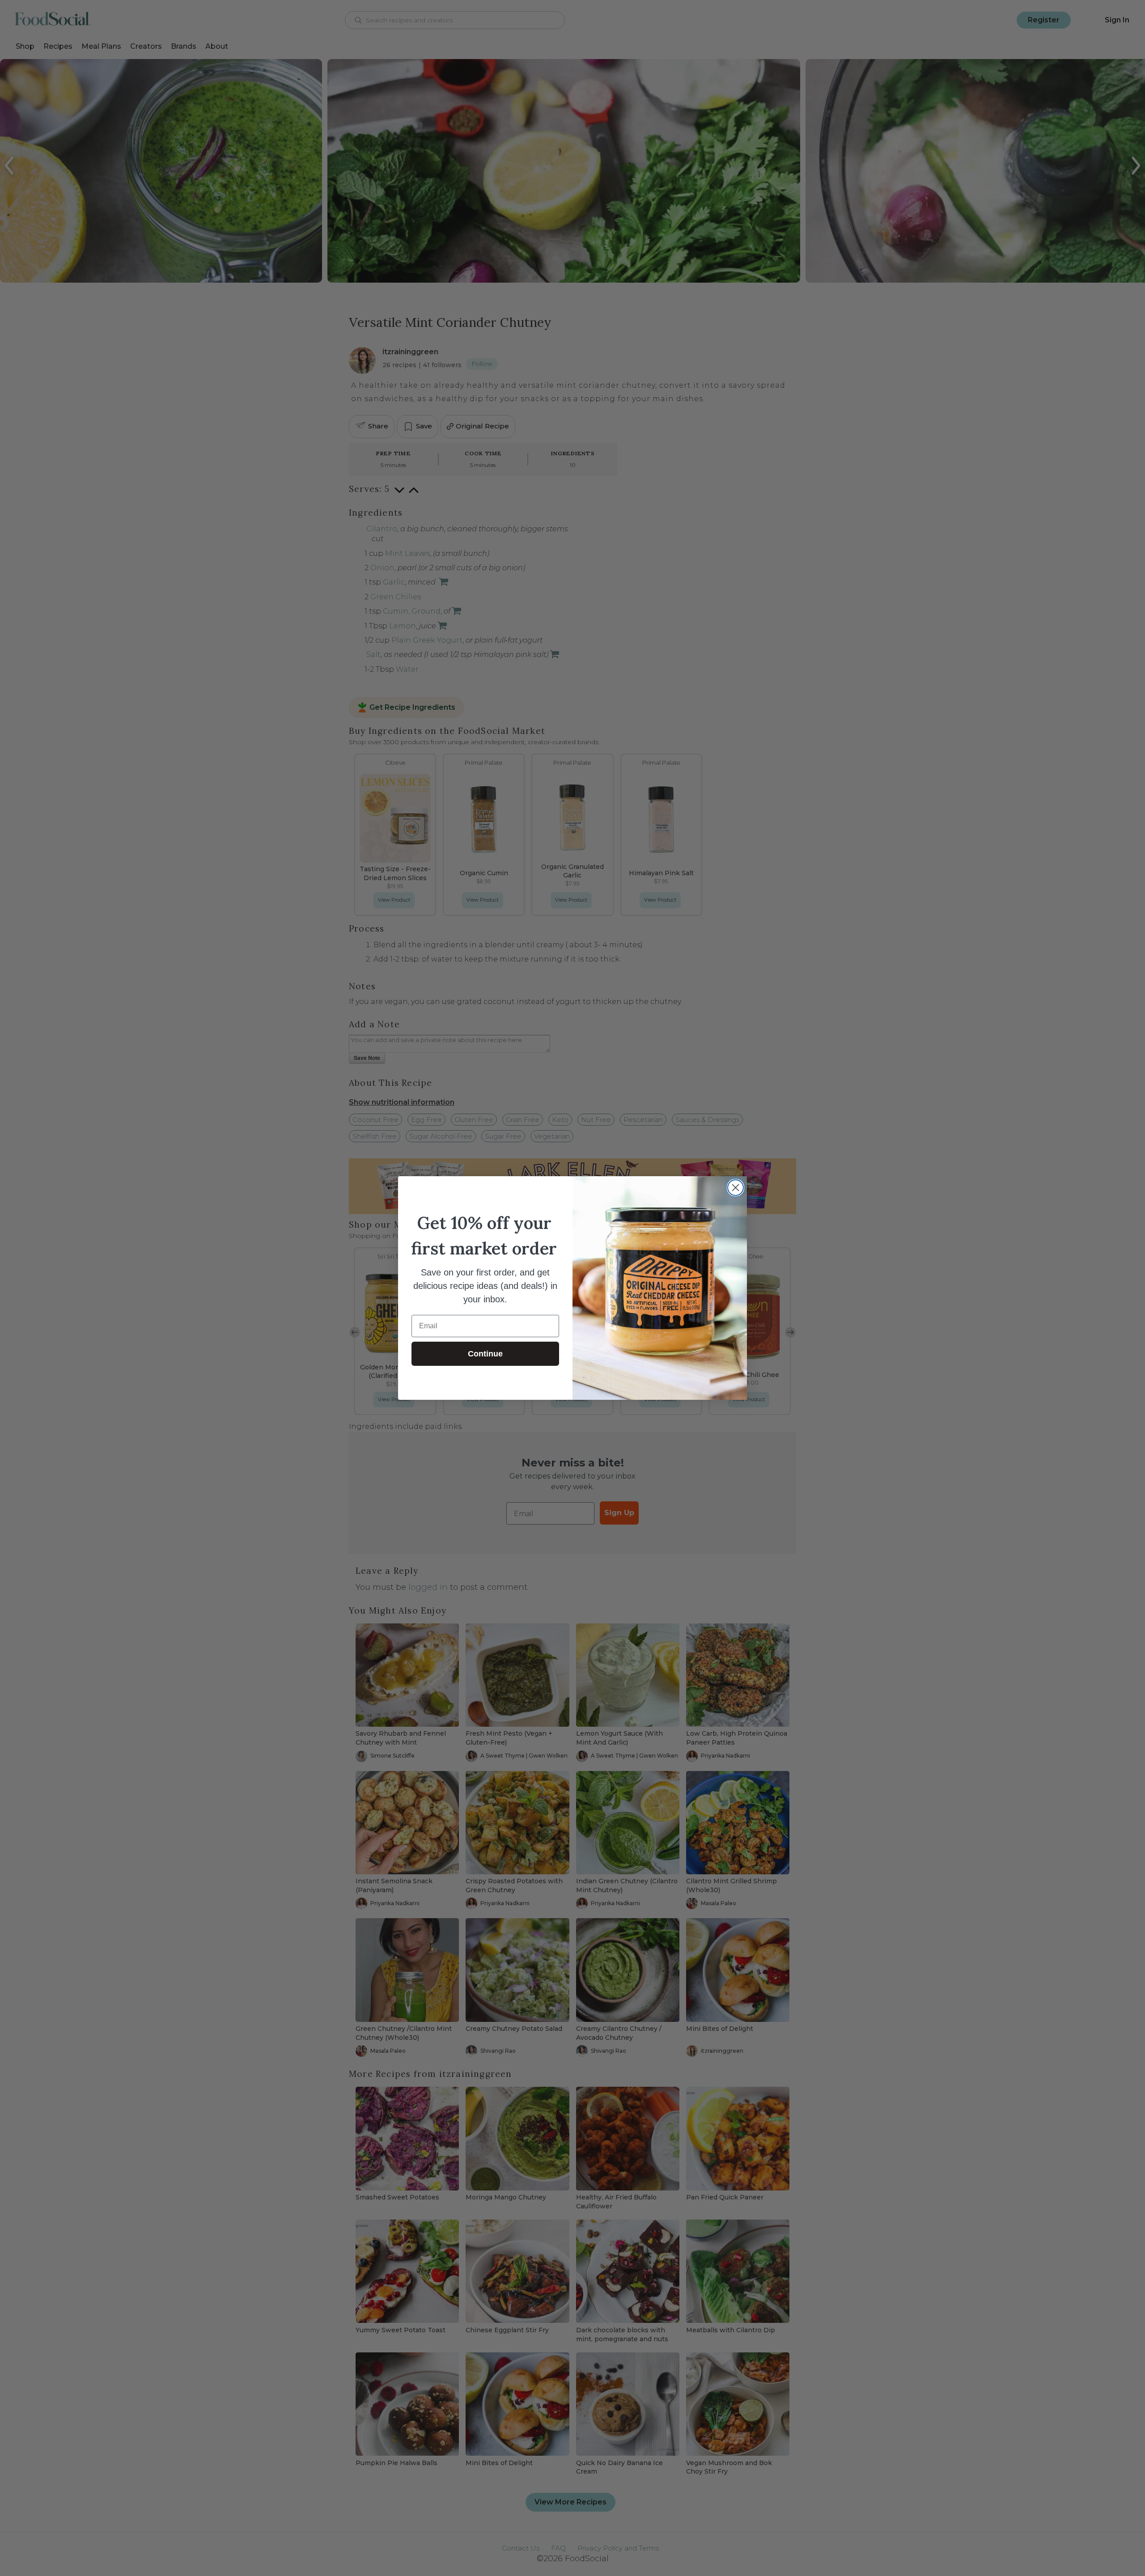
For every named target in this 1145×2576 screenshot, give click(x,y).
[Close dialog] (736, 1188)
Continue (485, 1354)
